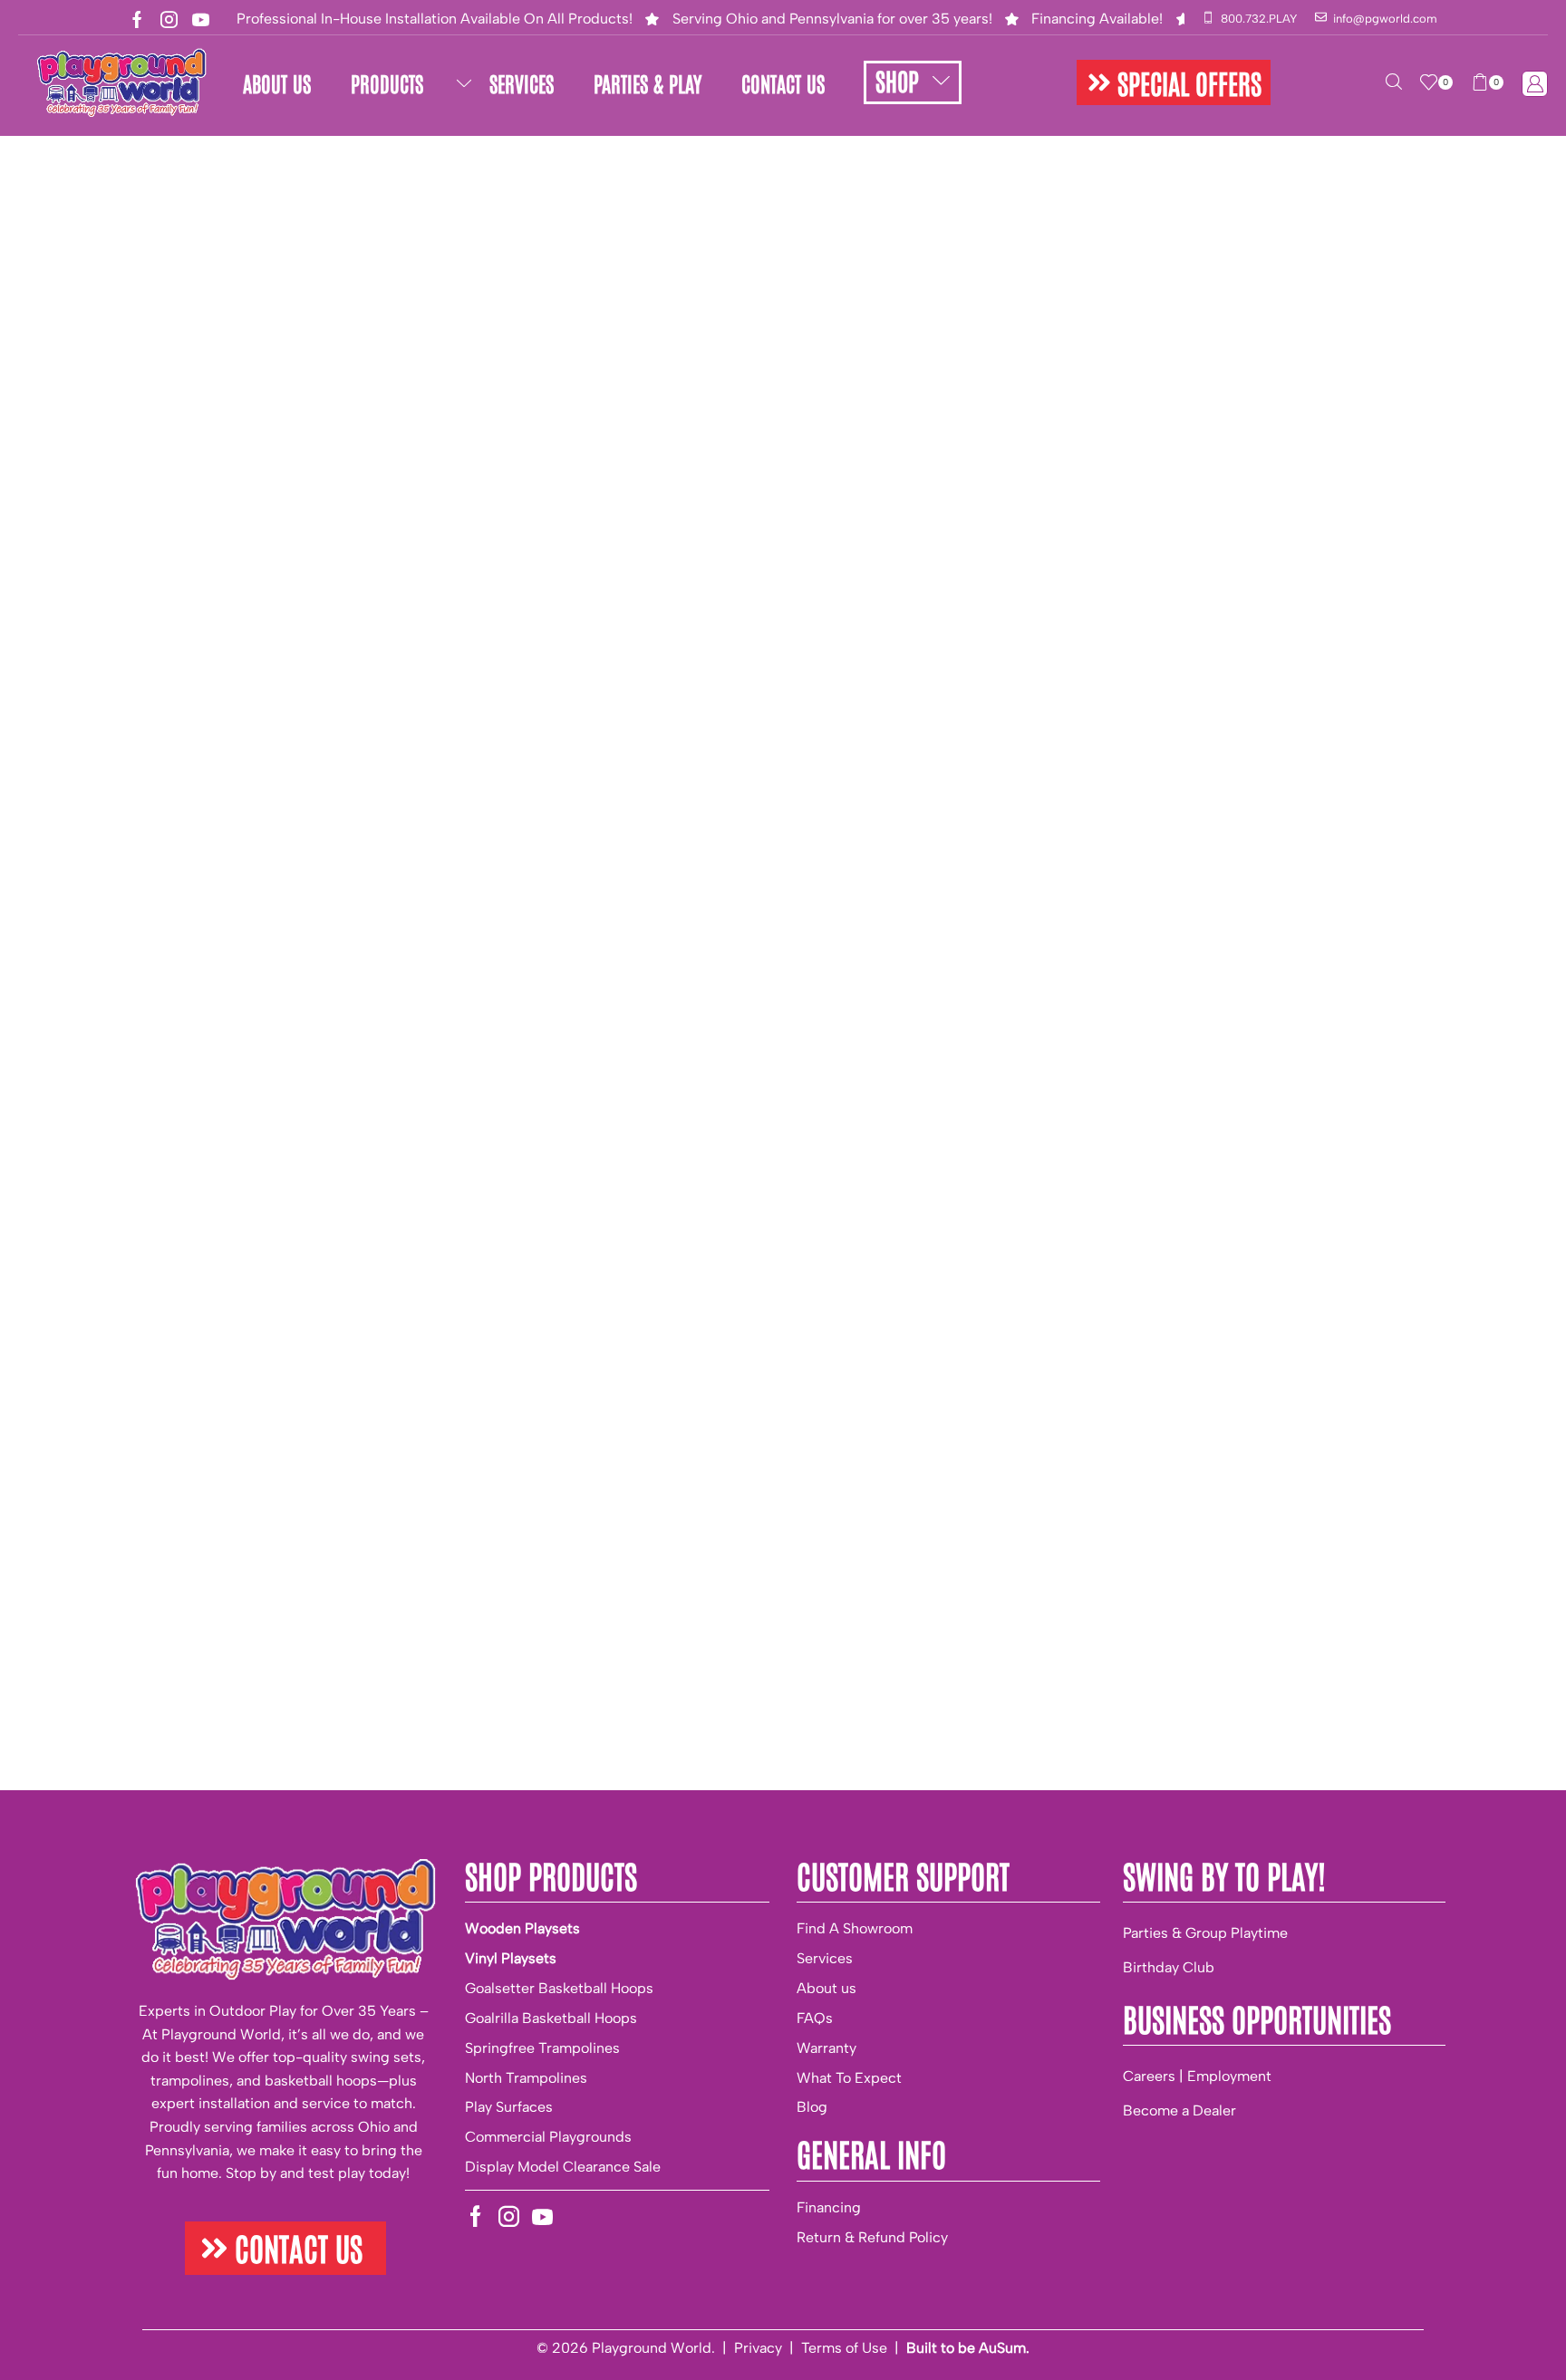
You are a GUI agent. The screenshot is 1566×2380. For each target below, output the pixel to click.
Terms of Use (844, 2348)
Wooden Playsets (522, 1928)
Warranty (826, 2048)
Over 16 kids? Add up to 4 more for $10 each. (906, 826)
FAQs (815, 2018)
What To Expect (849, 2078)
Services (825, 1958)
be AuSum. (994, 2348)
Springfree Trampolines (542, 2048)
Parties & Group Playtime (1205, 1933)
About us (826, 1988)
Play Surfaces (509, 2107)
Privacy (758, 2348)
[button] (1174, 82)
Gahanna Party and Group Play (269, 164)
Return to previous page (1436, 164)
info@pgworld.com (1385, 19)
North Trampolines (526, 2078)
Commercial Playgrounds (548, 2137)
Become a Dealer (1179, 2110)
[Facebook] (137, 19)
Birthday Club (1169, 1967)
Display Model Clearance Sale (563, 2167)
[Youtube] (201, 19)
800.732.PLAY (1259, 19)
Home (70, 164)
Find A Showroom (855, 1928)
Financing (829, 2207)
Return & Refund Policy (872, 2237)
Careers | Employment (1197, 2076)
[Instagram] (169, 19)
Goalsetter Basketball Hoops (559, 1988)
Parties (130, 164)
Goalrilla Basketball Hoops (551, 2018)
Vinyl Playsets (511, 1958)
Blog (812, 2107)
